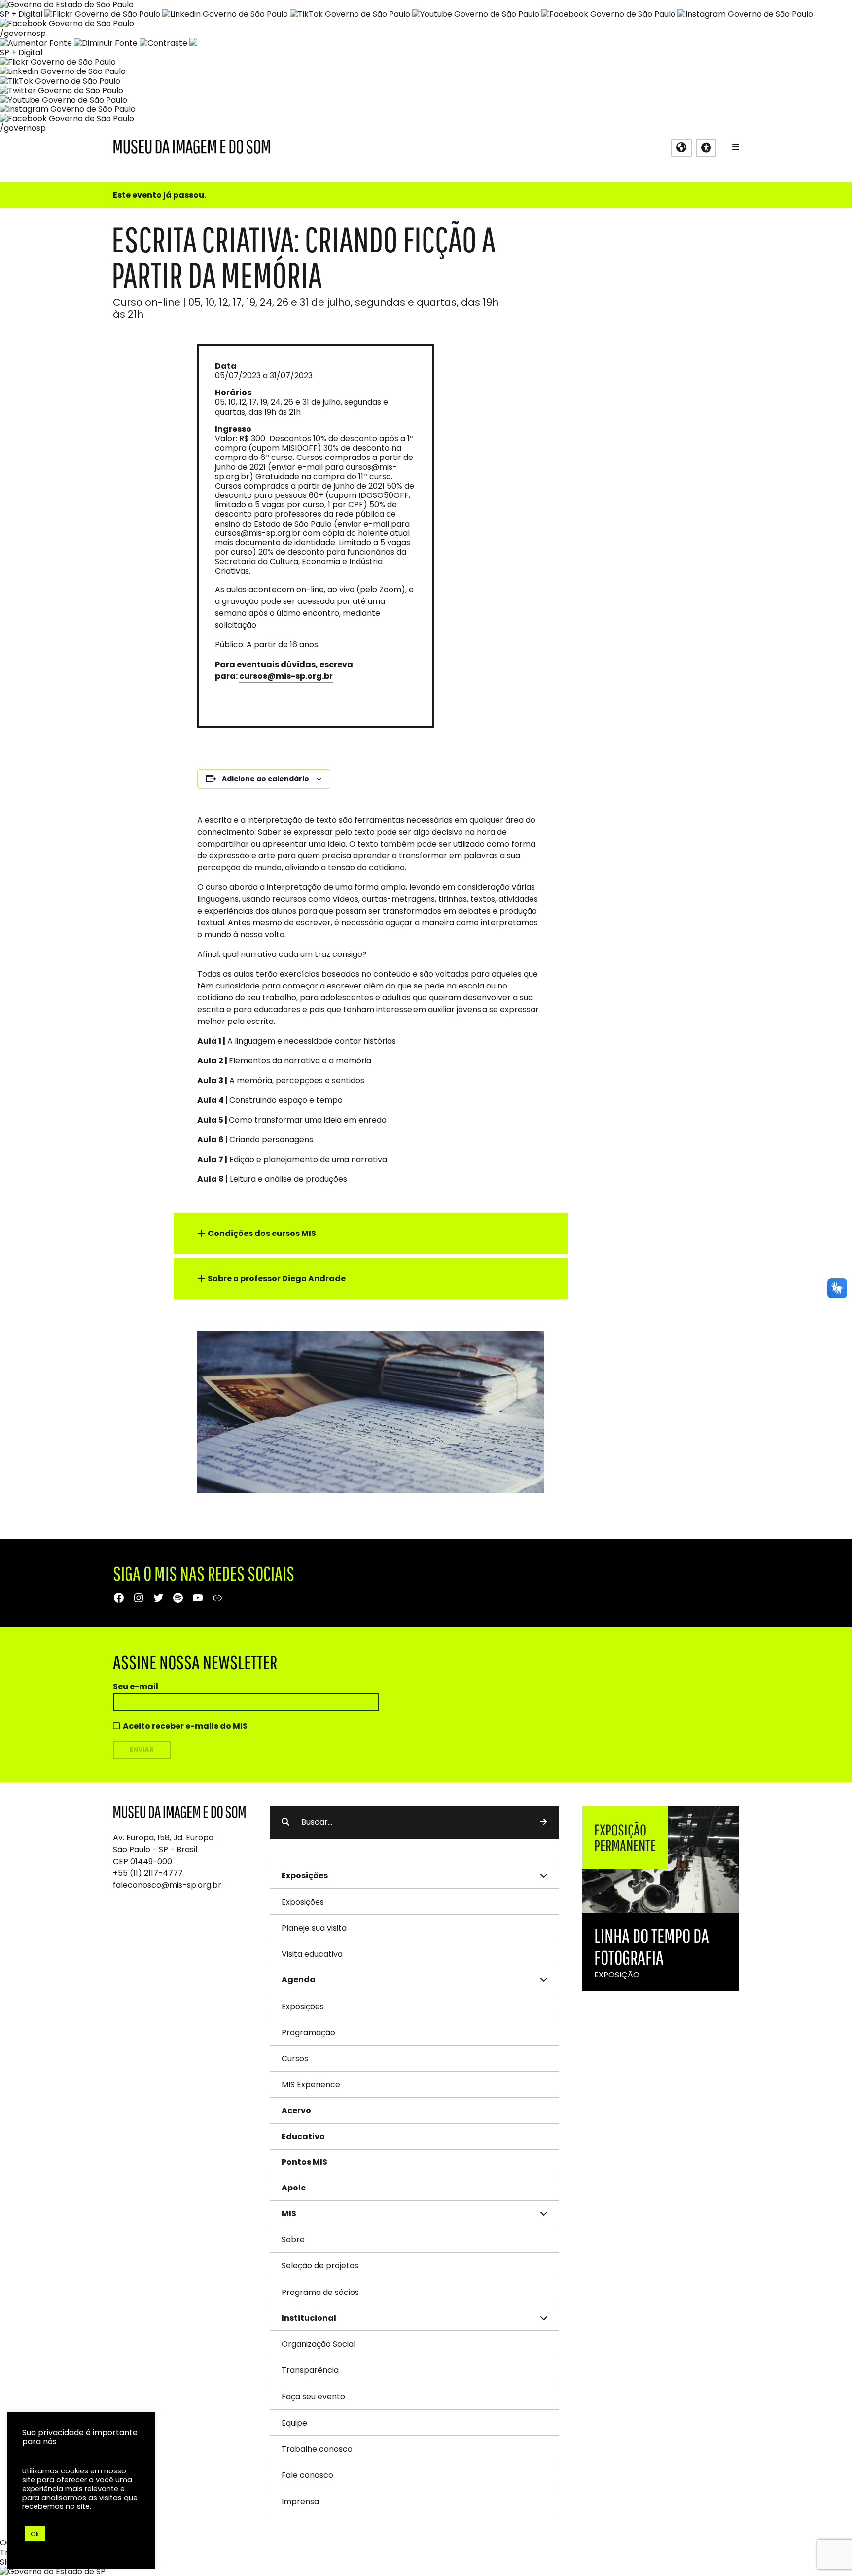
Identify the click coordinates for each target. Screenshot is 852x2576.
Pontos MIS (304, 2162)
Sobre (293, 2240)
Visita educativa (312, 1954)
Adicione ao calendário (266, 779)
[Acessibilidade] (706, 148)
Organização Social (319, 2344)
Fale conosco (307, 2475)
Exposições (303, 1902)
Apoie (294, 2188)
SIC (6, 2562)
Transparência (310, 2370)
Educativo (303, 2136)
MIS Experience (311, 2085)
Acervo (296, 2110)
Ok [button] (35, 2534)
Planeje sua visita (314, 1928)
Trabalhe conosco (317, 2449)
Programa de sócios (320, 2292)
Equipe (294, 2423)
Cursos (295, 2059)
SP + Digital (21, 14)
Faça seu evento (313, 2396)
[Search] (543, 1822)
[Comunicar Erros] (193, 43)
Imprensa (300, 2501)
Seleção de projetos (320, 2266)
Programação (308, 2032)
